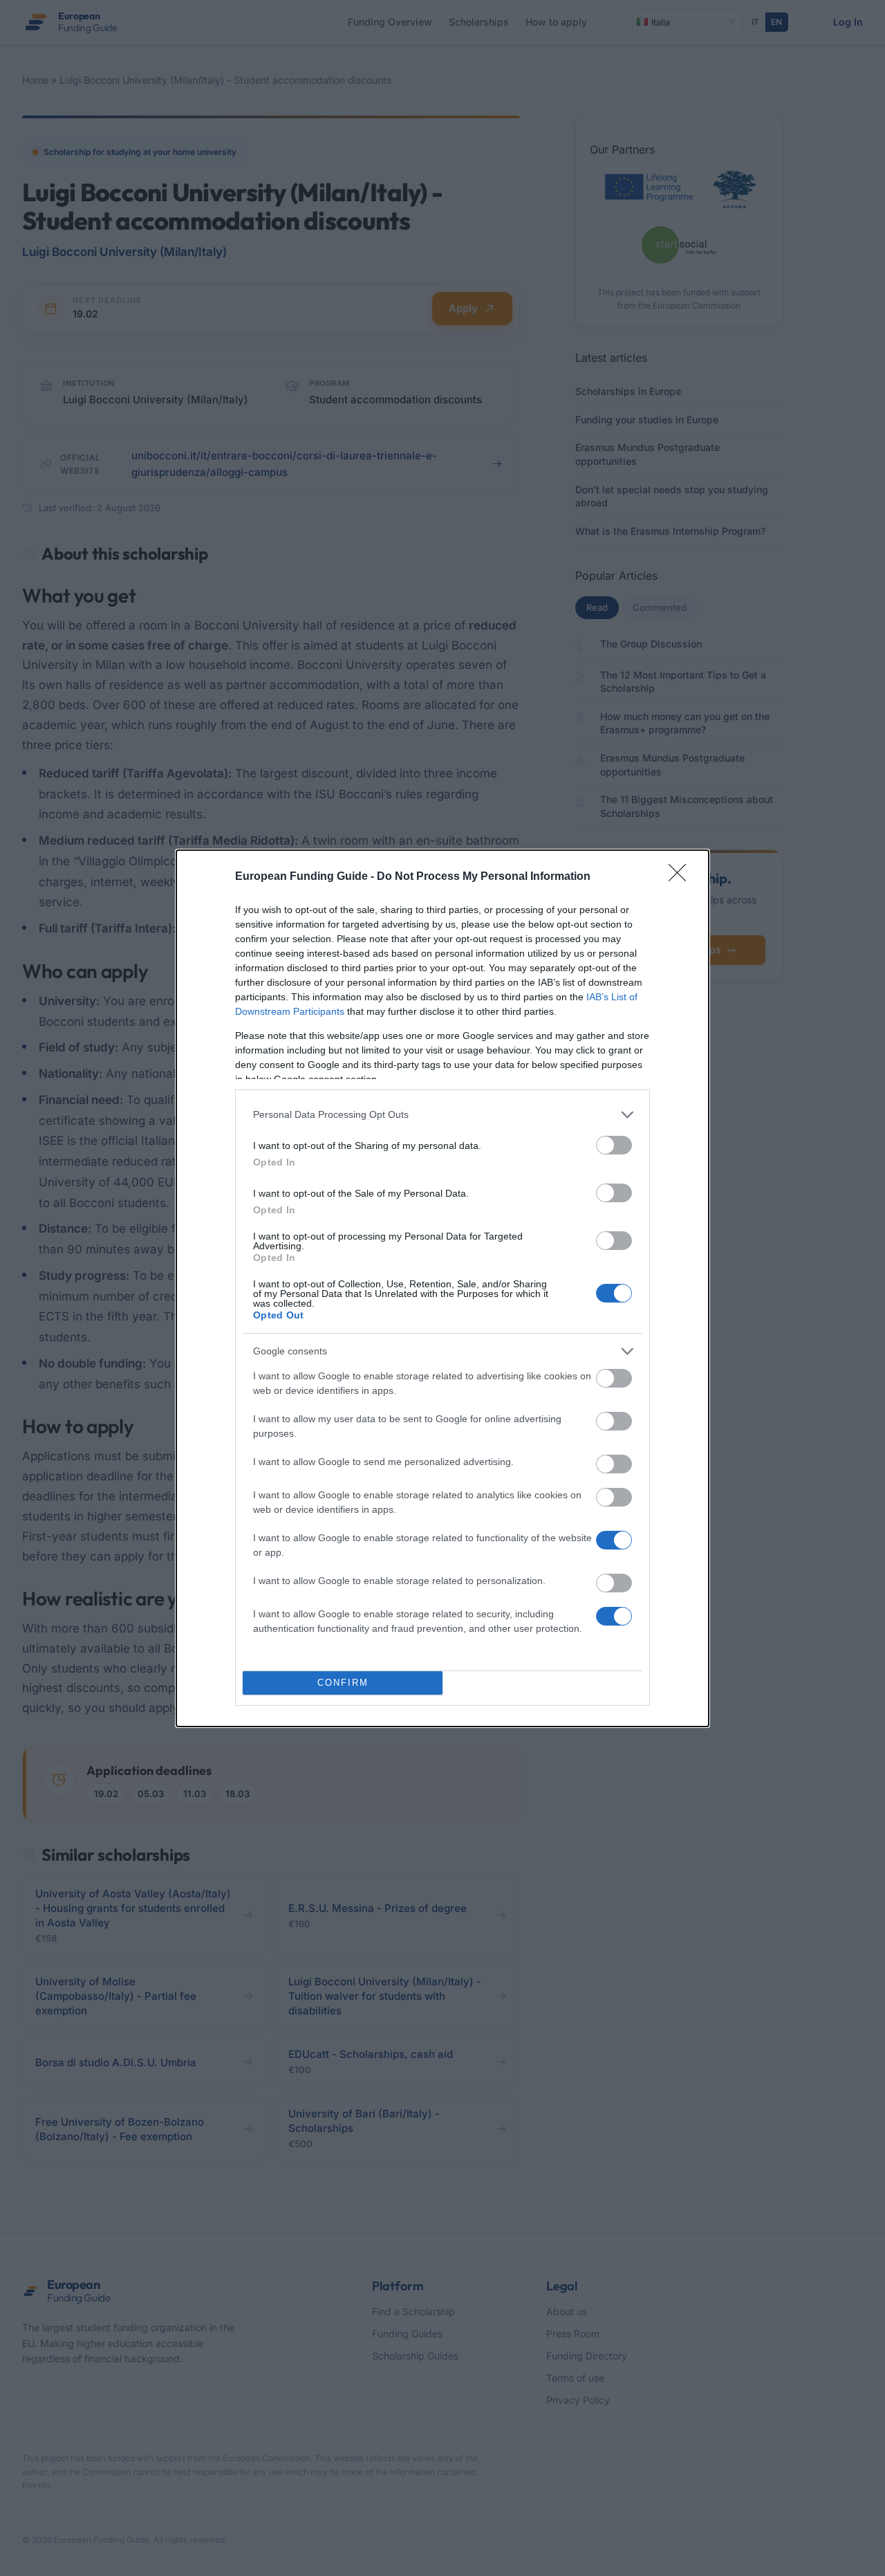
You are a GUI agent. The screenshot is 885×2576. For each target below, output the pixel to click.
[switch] (614, 1145)
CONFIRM (343, 1683)
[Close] (682, 877)
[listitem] (442, 1115)
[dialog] (442, 1288)
